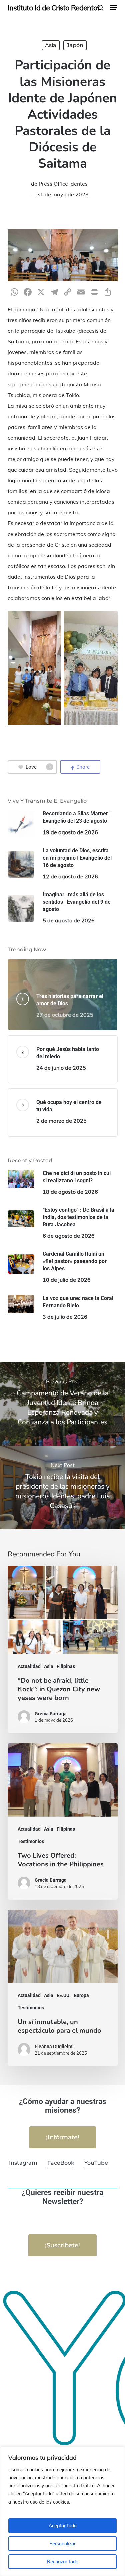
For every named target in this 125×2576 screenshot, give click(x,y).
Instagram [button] (23, 2163)
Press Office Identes (63, 184)
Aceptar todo (63, 2526)
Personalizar (62, 2544)
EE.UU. (64, 1995)
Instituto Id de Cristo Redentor (54, 8)
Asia (51, 45)
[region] (62, 2511)
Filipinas (66, 1666)
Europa (81, 1995)
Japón (75, 45)
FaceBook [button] (61, 2163)
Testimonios (31, 1841)
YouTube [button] (96, 2163)
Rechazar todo (63, 2562)
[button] (114, 8)
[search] (100, 8)
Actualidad (29, 1666)
